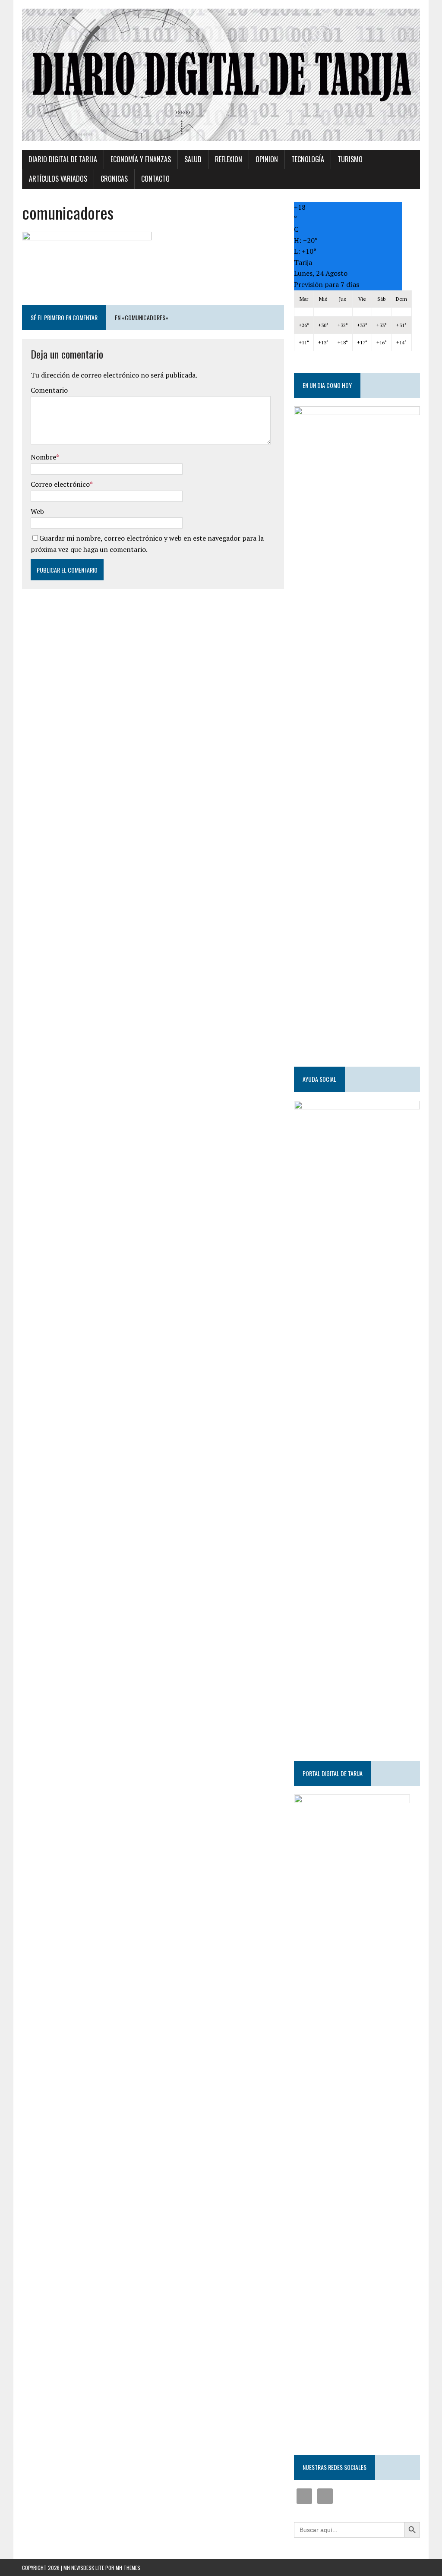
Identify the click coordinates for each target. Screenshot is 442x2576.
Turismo (350, 159)
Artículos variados (58, 179)
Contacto (155, 179)
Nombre (43, 457)
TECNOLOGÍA (308, 159)
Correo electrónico (60, 484)
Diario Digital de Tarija (63, 159)
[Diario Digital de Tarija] (221, 75)
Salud (193, 159)
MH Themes (128, 2568)
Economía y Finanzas (141, 159)
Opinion (267, 159)
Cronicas (114, 179)
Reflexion (229, 159)
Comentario (49, 390)
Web (37, 511)
